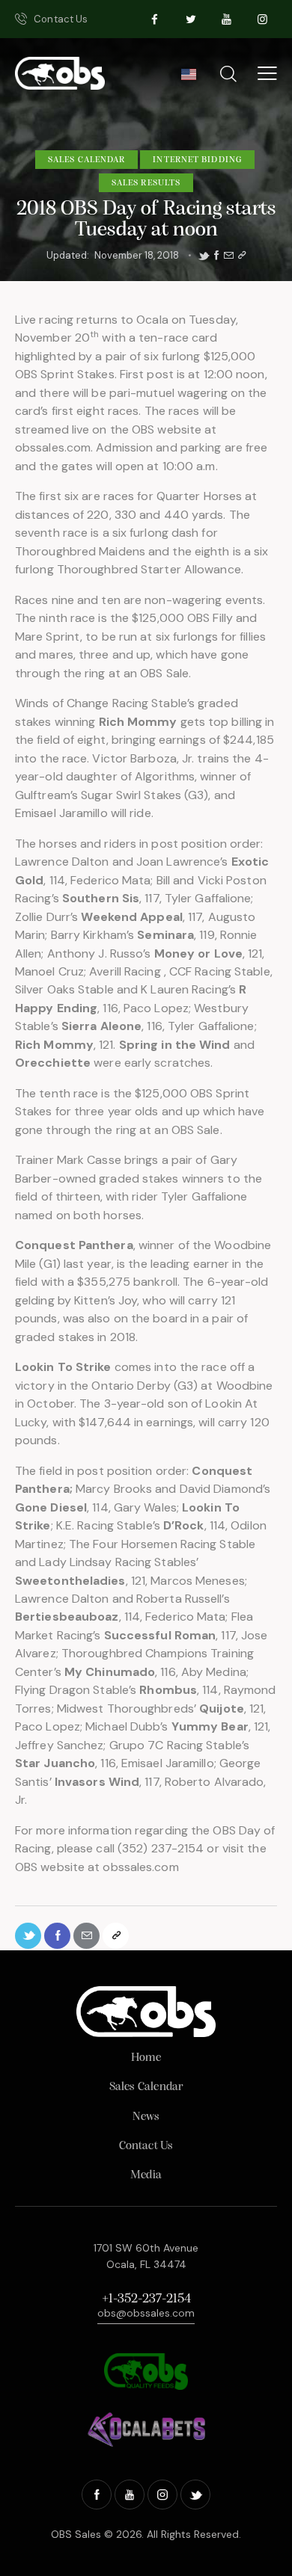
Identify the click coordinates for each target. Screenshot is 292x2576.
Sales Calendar (86, 160)
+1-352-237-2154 (146, 2299)
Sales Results (146, 183)
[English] (188, 78)
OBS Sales (76, 2534)
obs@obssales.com (146, 2313)
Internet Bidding (197, 160)
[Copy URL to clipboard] (242, 256)
